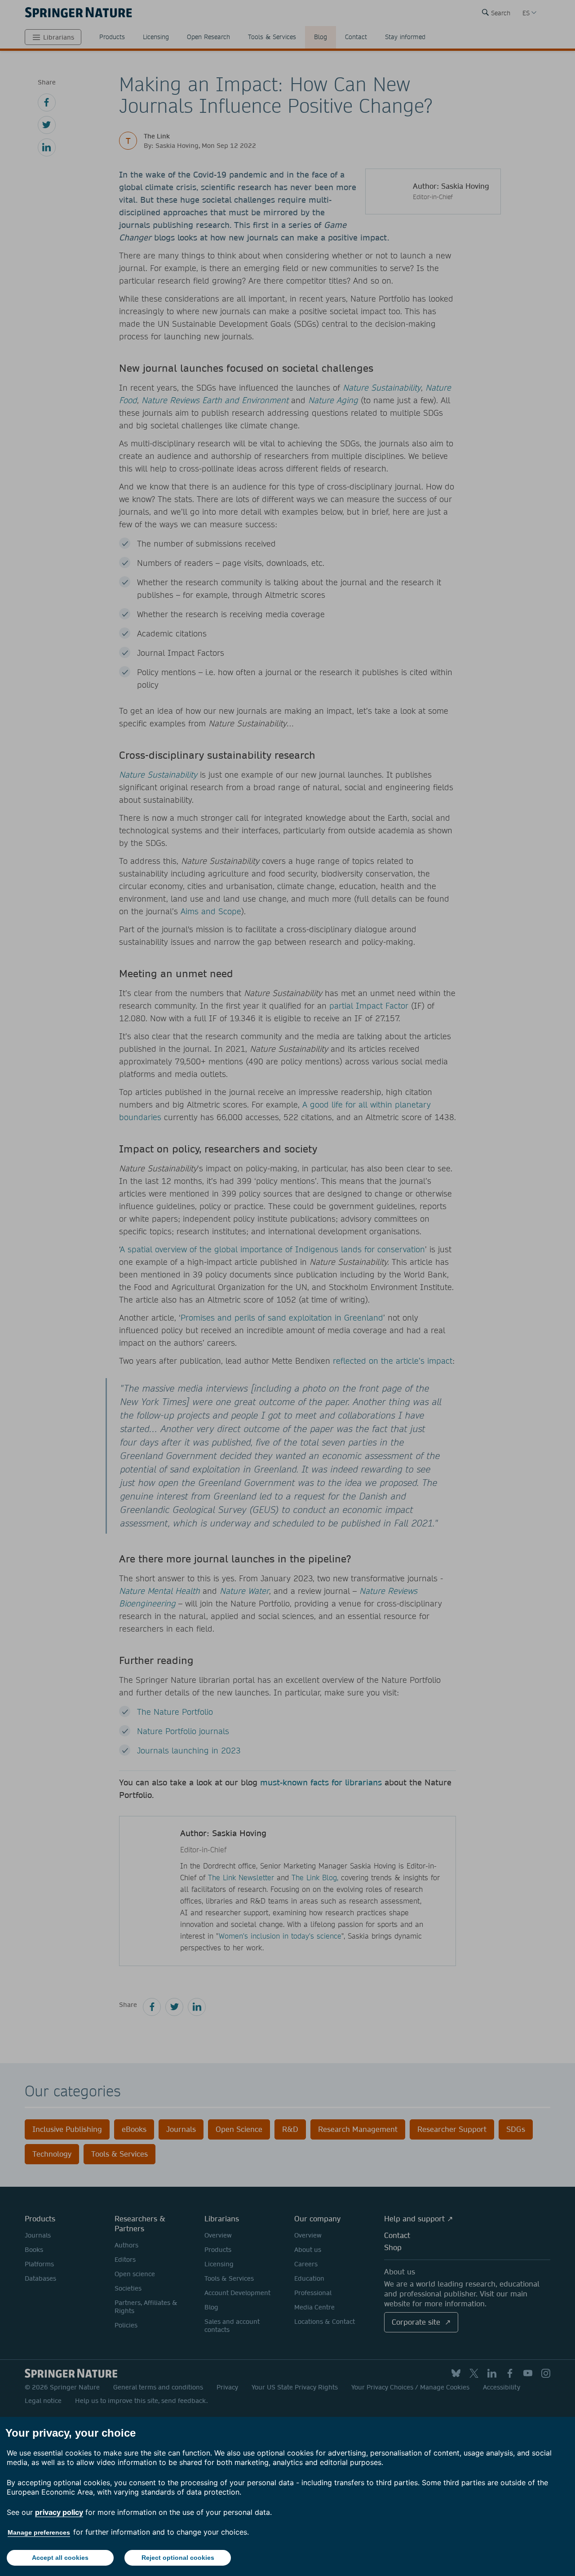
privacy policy (59, 2512)
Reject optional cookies (178, 2558)
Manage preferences (39, 2532)
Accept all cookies (60, 2558)
